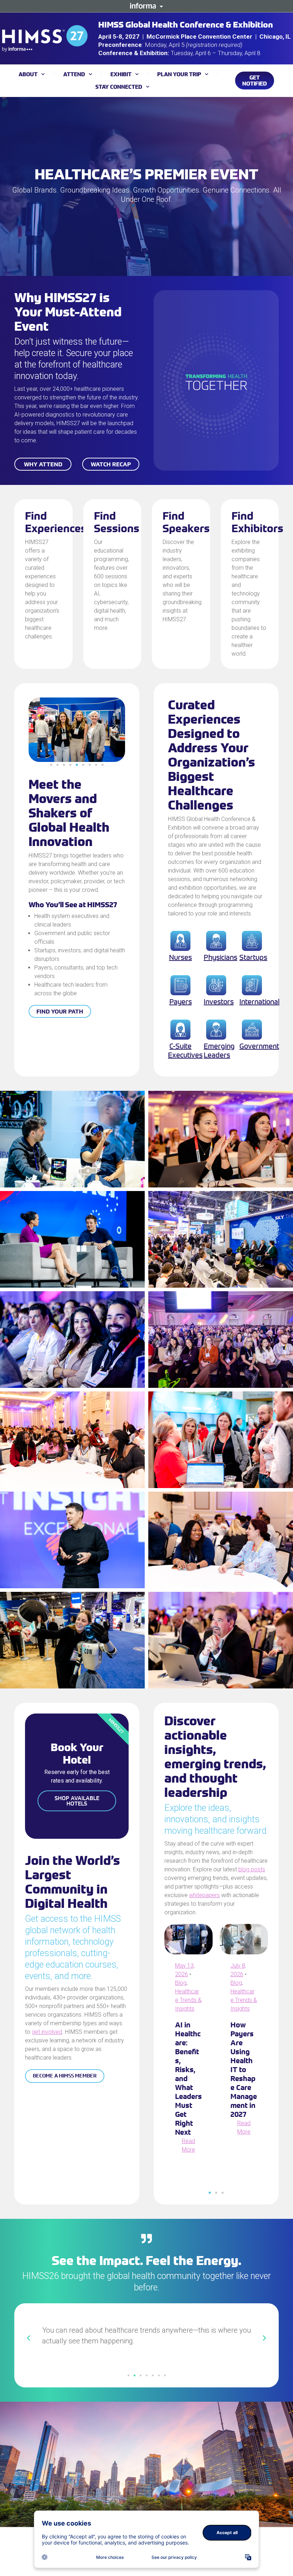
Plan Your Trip (179, 74)
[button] (51, 765)
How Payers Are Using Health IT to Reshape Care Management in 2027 (244, 2069)
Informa (146, 6)
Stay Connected (119, 87)
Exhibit (121, 74)
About (28, 74)
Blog (181, 1983)
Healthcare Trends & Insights (188, 2000)
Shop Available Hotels (77, 1801)
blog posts (252, 1869)
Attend (74, 74)
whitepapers (204, 1895)
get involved (47, 2032)
